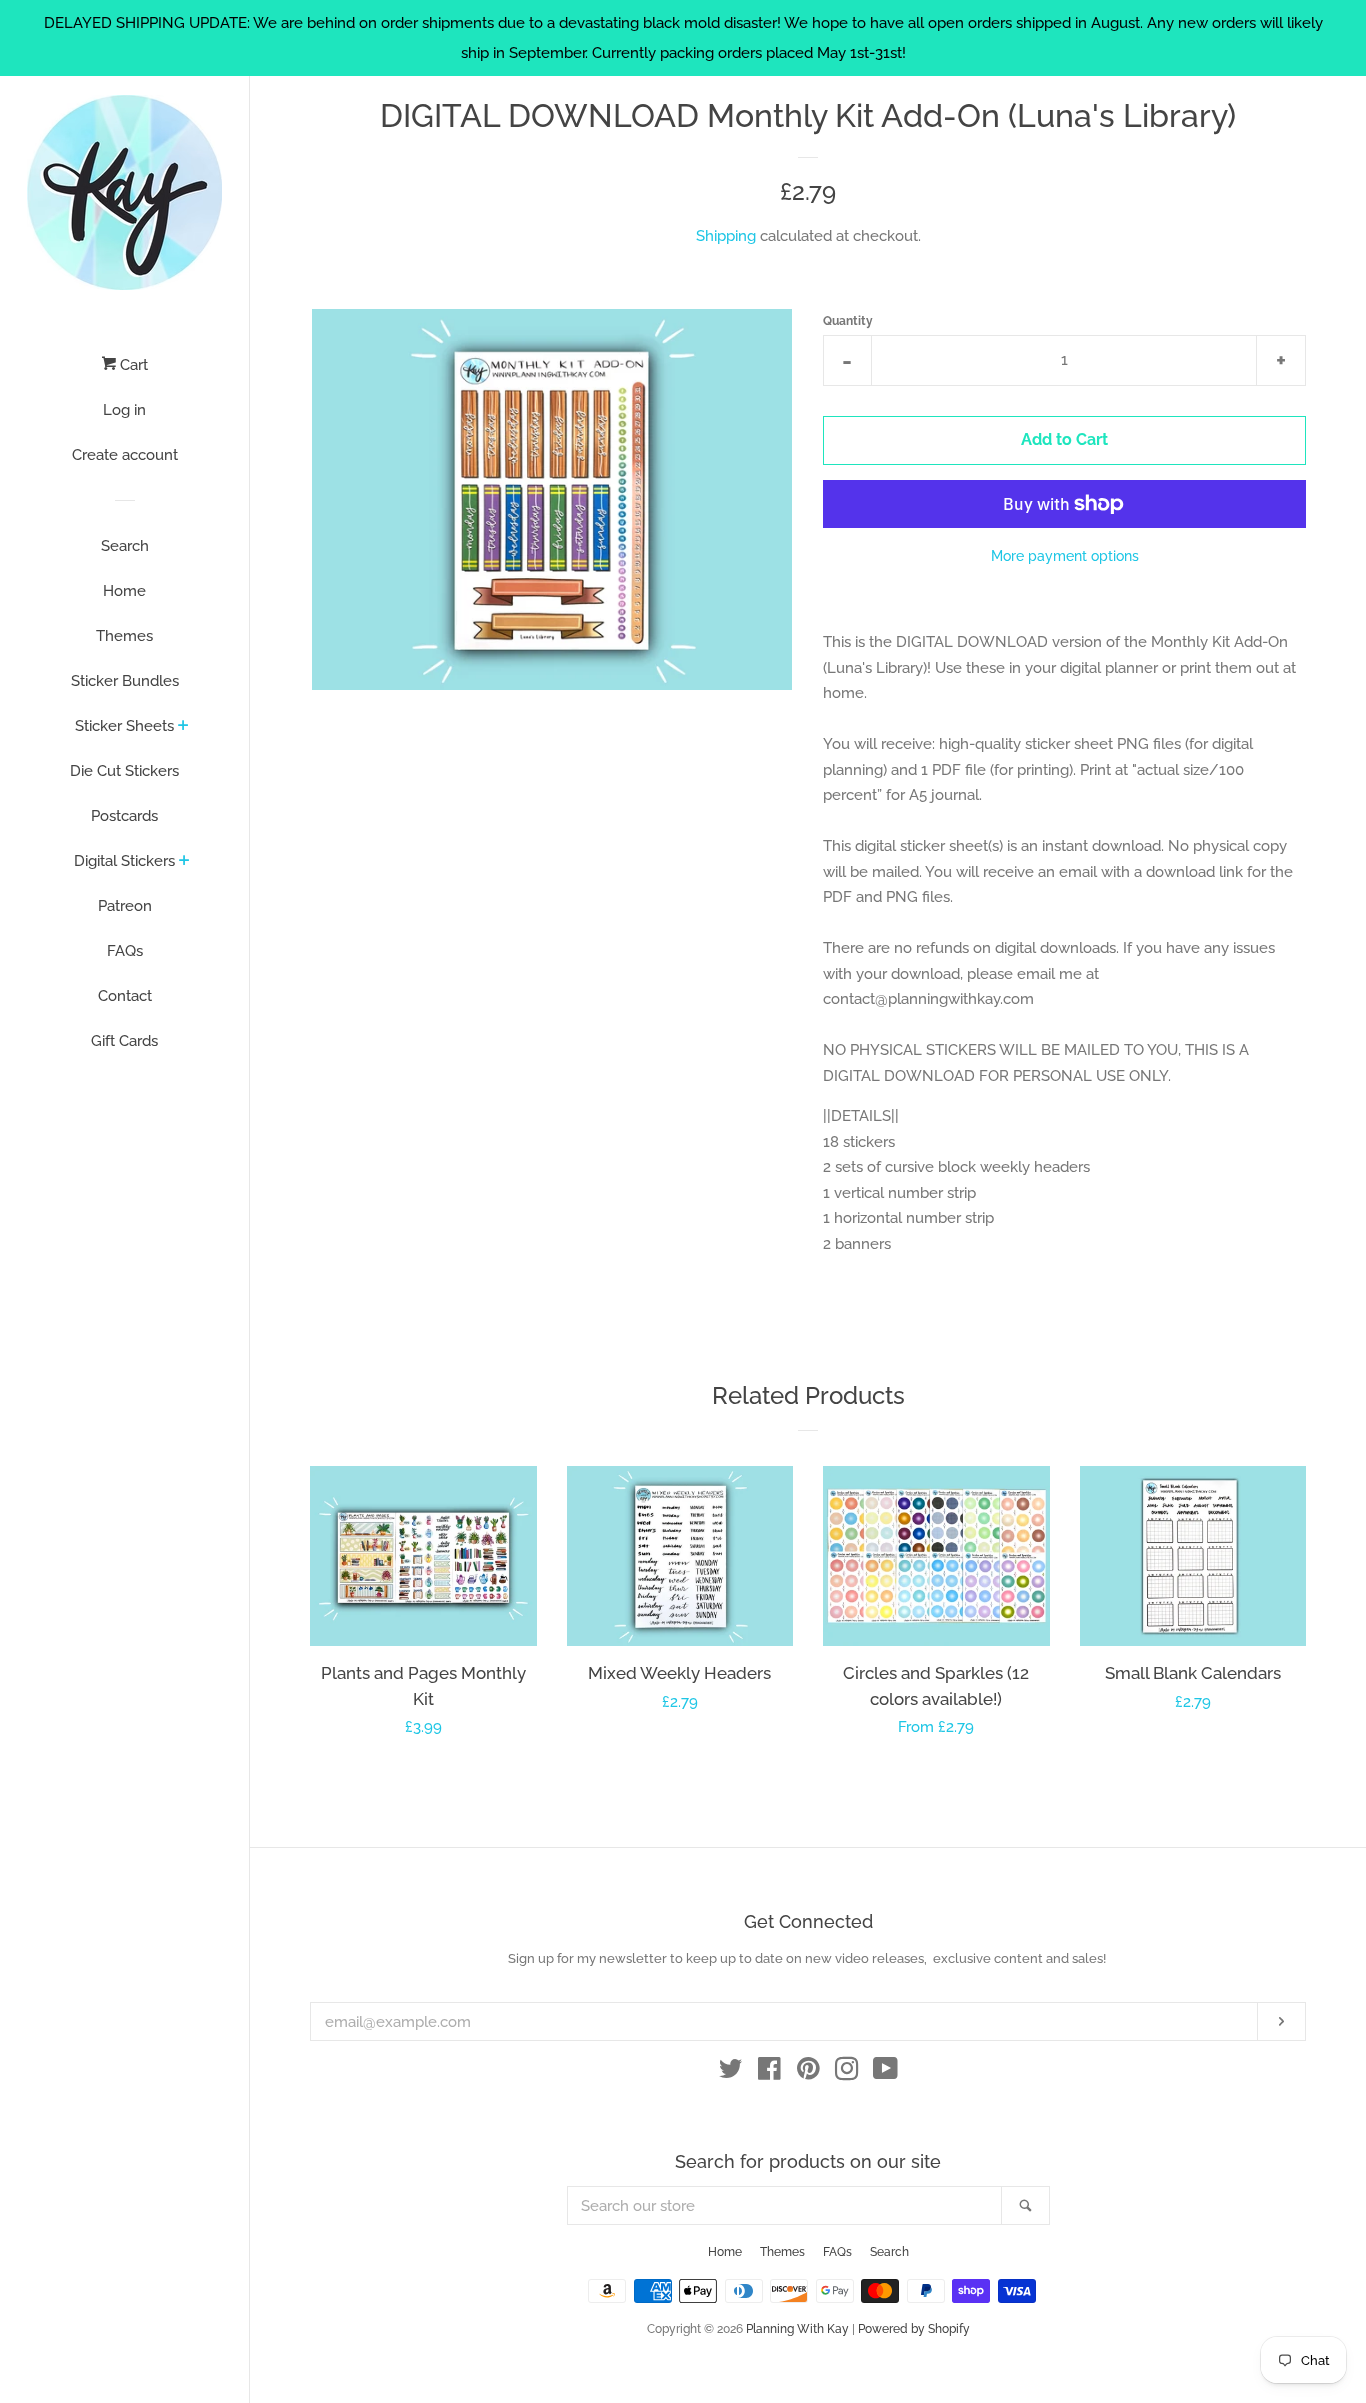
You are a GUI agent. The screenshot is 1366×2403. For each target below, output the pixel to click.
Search (125, 546)
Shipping (726, 236)
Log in (124, 410)
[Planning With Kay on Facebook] (769, 2073)
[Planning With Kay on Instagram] (847, 2073)
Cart (132, 365)
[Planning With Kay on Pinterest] (808, 2073)
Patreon (125, 906)
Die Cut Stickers (124, 771)
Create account (125, 455)
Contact (125, 996)
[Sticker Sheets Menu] (183, 727)
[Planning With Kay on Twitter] (731, 2073)
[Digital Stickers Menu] (184, 862)
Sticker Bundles (125, 681)
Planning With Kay (797, 2329)
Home (124, 591)
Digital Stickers (124, 861)
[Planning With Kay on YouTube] (885, 2073)
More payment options (1065, 556)
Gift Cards (124, 1041)
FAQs (125, 951)
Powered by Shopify (914, 2329)
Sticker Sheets (124, 726)
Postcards (124, 816)
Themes (124, 636)
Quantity (848, 321)
